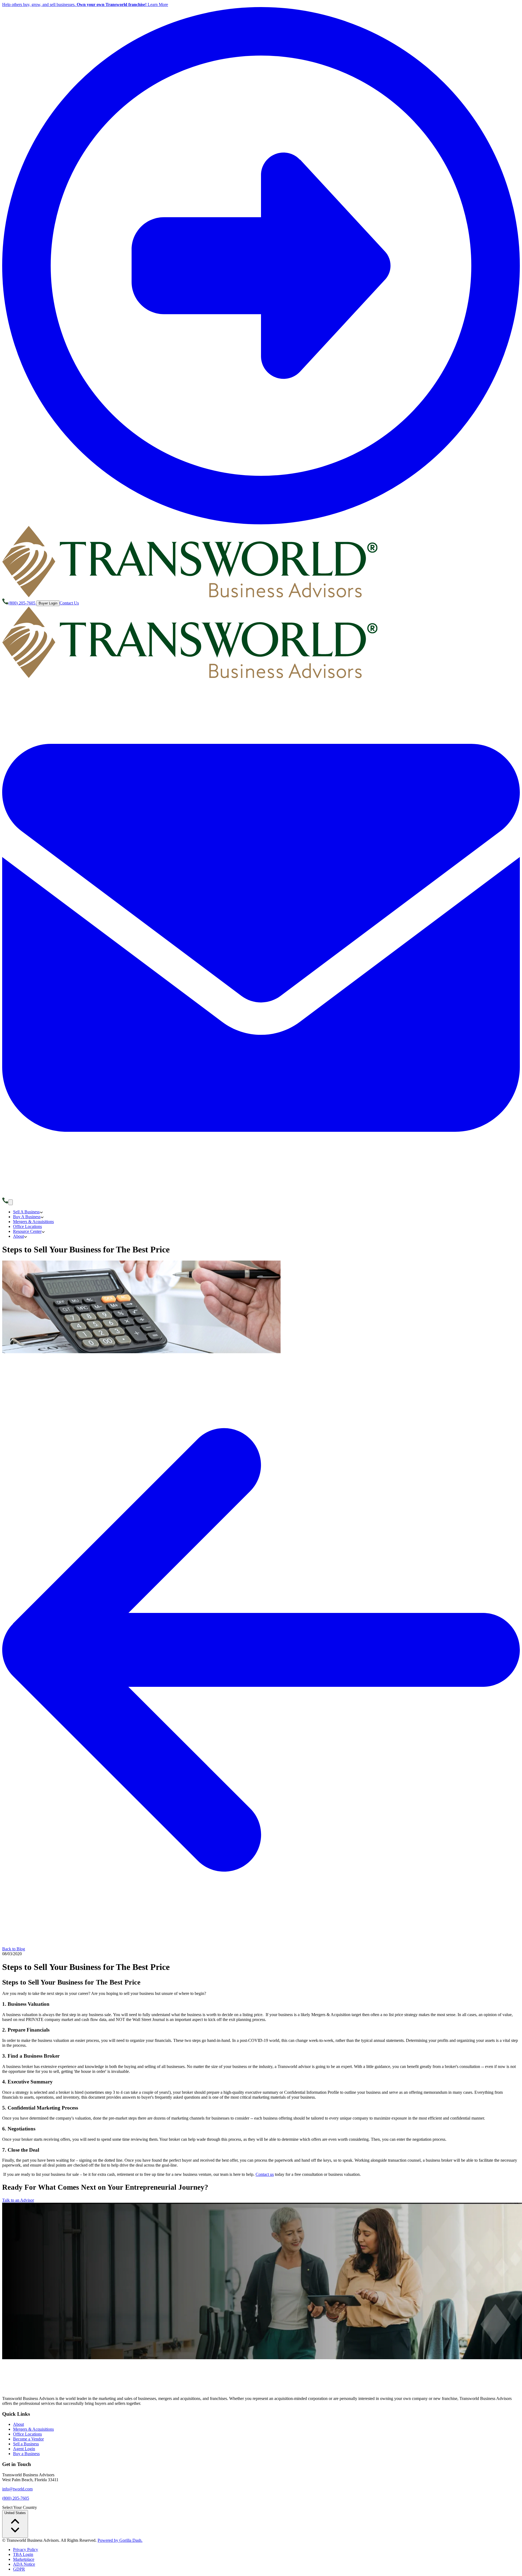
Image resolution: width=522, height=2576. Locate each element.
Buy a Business (26, 2454)
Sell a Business (26, 2444)
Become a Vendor (28, 2439)
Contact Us (69, 603)
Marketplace (24, 2559)
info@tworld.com (17, 2489)
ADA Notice (24, 2564)
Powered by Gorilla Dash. (120, 2540)
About (18, 2424)
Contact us (265, 2174)
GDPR (19, 2569)
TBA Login (23, 2554)
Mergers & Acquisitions (33, 2429)
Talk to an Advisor (18, 2200)
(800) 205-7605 (16, 2498)
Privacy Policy (26, 2550)
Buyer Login (48, 603)
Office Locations (27, 2434)
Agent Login (24, 2449)
